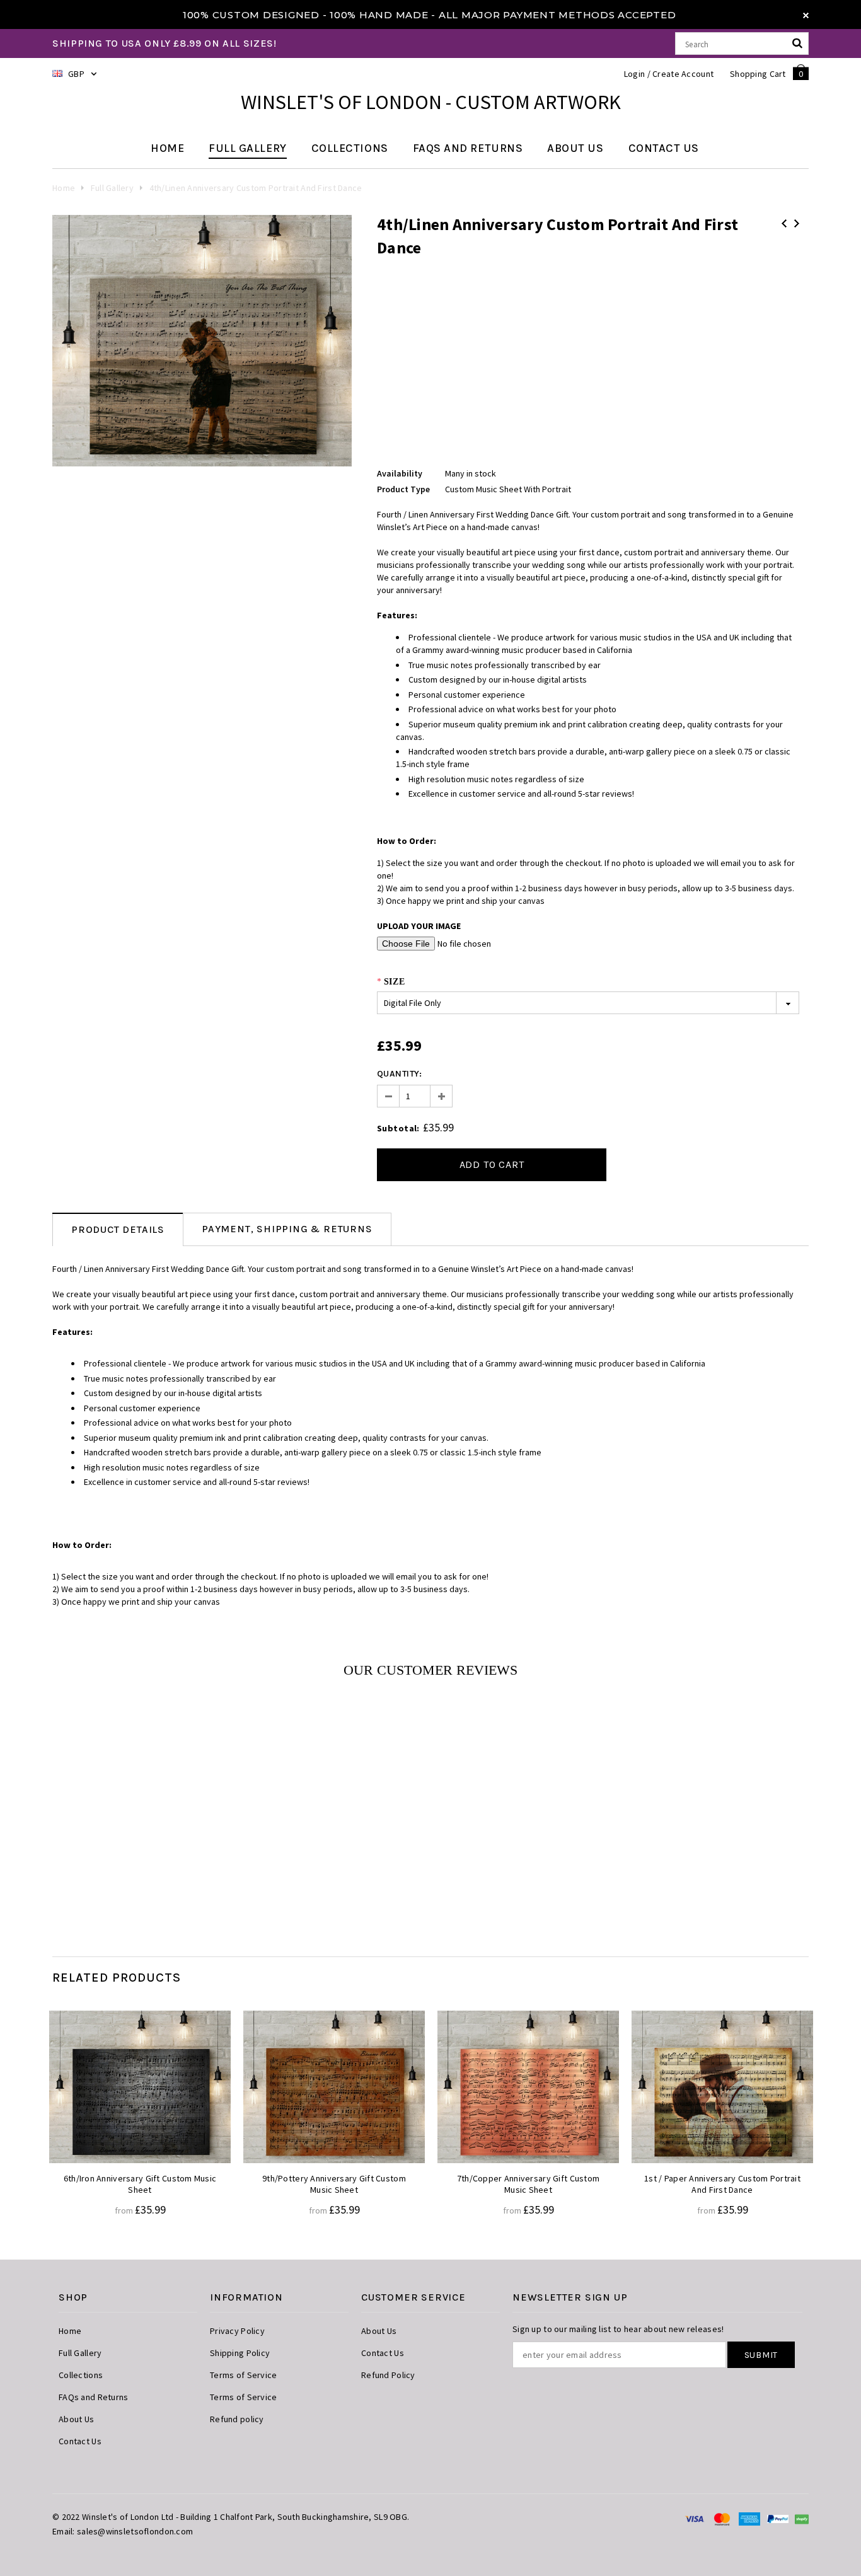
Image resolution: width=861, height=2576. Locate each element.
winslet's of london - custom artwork (431, 102)
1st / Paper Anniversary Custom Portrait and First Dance (722, 2184)
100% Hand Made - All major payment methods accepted (503, 15)
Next (797, 223)
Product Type (403, 489)
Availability (400, 473)
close (806, 15)
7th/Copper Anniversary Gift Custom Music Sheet (529, 2184)
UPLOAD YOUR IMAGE (419, 926)
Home (64, 188)
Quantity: (400, 1074)
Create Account (683, 74)
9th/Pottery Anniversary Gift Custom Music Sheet (334, 2184)
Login (634, 74)
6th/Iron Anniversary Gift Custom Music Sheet (140, 2184)
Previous (784, 223)
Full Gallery (112, 188)
